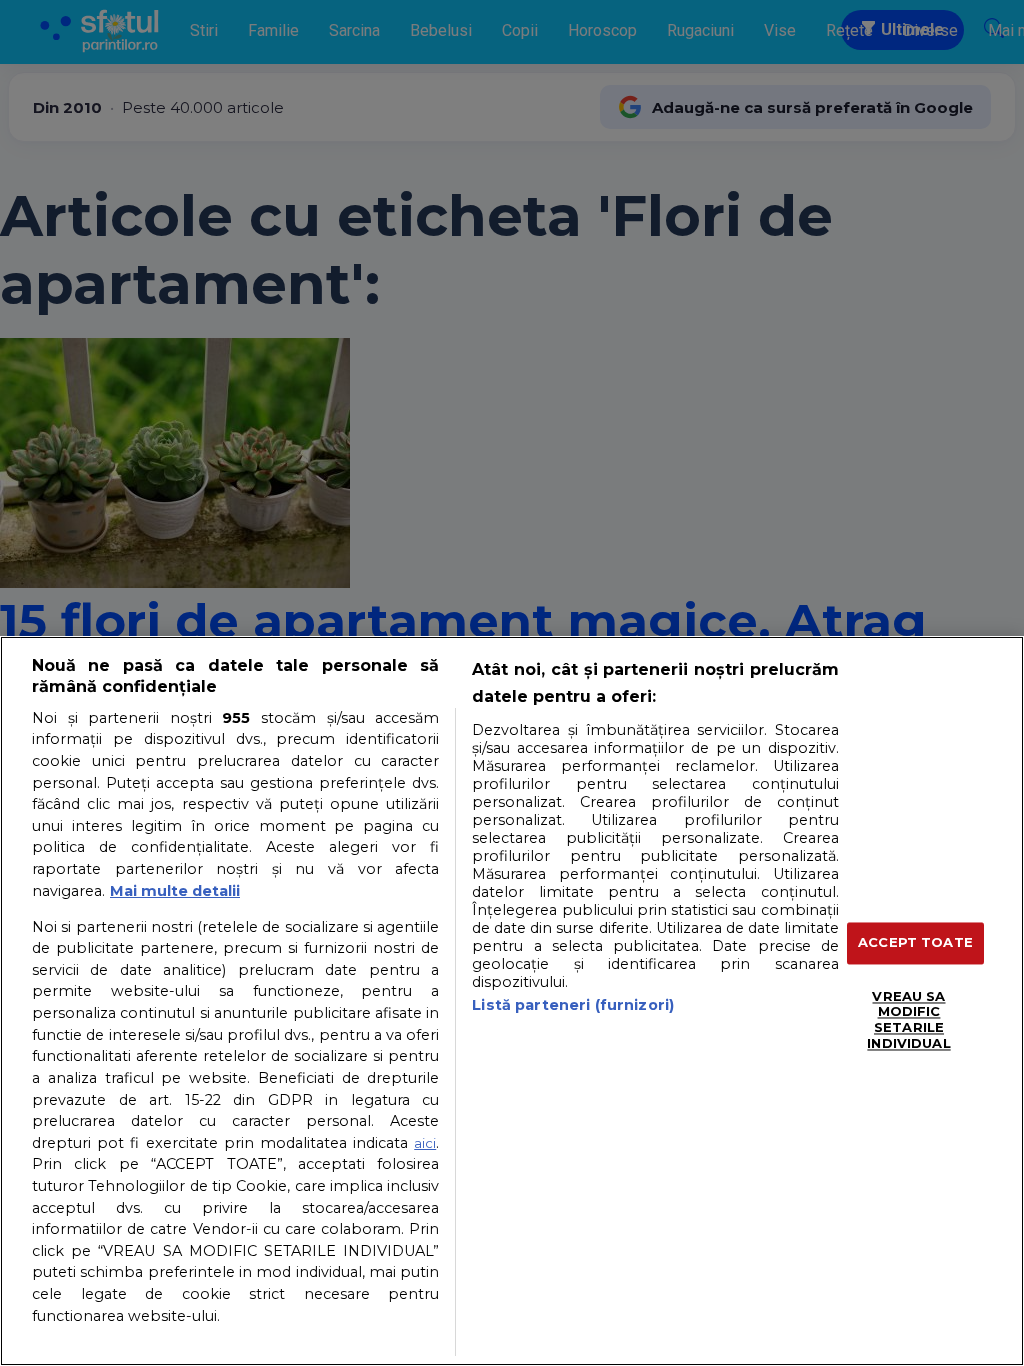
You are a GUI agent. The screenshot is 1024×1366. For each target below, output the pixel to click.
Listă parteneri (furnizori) (573, 1005)
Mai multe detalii (175, 891)
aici (425, 1143)
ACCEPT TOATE (915, 943)
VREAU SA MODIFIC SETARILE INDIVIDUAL (908, 1019)
